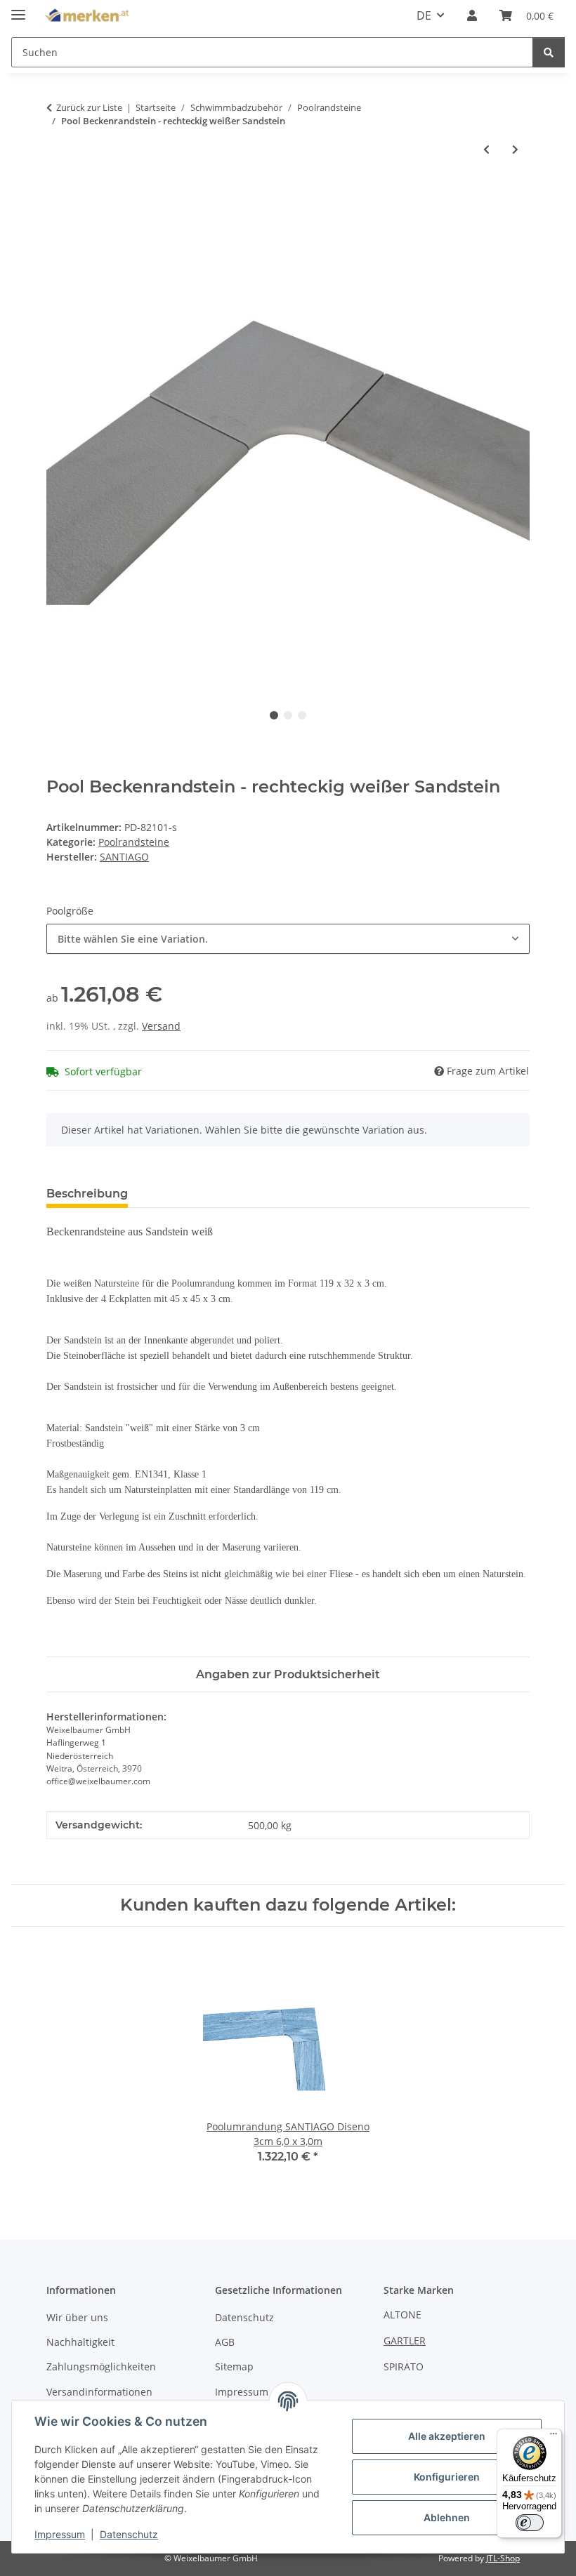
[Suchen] (549, 52)
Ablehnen (447, 2517)
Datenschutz (129, 2534)
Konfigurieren (447, 2477)
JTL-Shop (503, 2558)
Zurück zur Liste (89, 107)
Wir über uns (77, 2317)
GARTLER (405, 2341)
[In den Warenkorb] (58, 195)
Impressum (60, 2534)
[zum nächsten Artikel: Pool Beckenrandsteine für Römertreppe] (515, 149)
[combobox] (288, 939)
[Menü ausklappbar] (18, 9)
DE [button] (424, 15)
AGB (225, 2342)
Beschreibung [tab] (87, 1194)
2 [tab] (288, 715)
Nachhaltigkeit (80, 2342)
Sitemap (234, 2366)
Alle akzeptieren (447, 2436)
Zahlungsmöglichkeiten (101, 2366)
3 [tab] (302, 715)
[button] (472, 15)
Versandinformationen (99, 2392)
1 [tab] (274, 715)
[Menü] (554, 2437)
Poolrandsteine (134, 842)
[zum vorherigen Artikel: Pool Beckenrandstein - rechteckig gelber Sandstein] (486, 149)
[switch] (530, 2523)
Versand (161, 1026)
